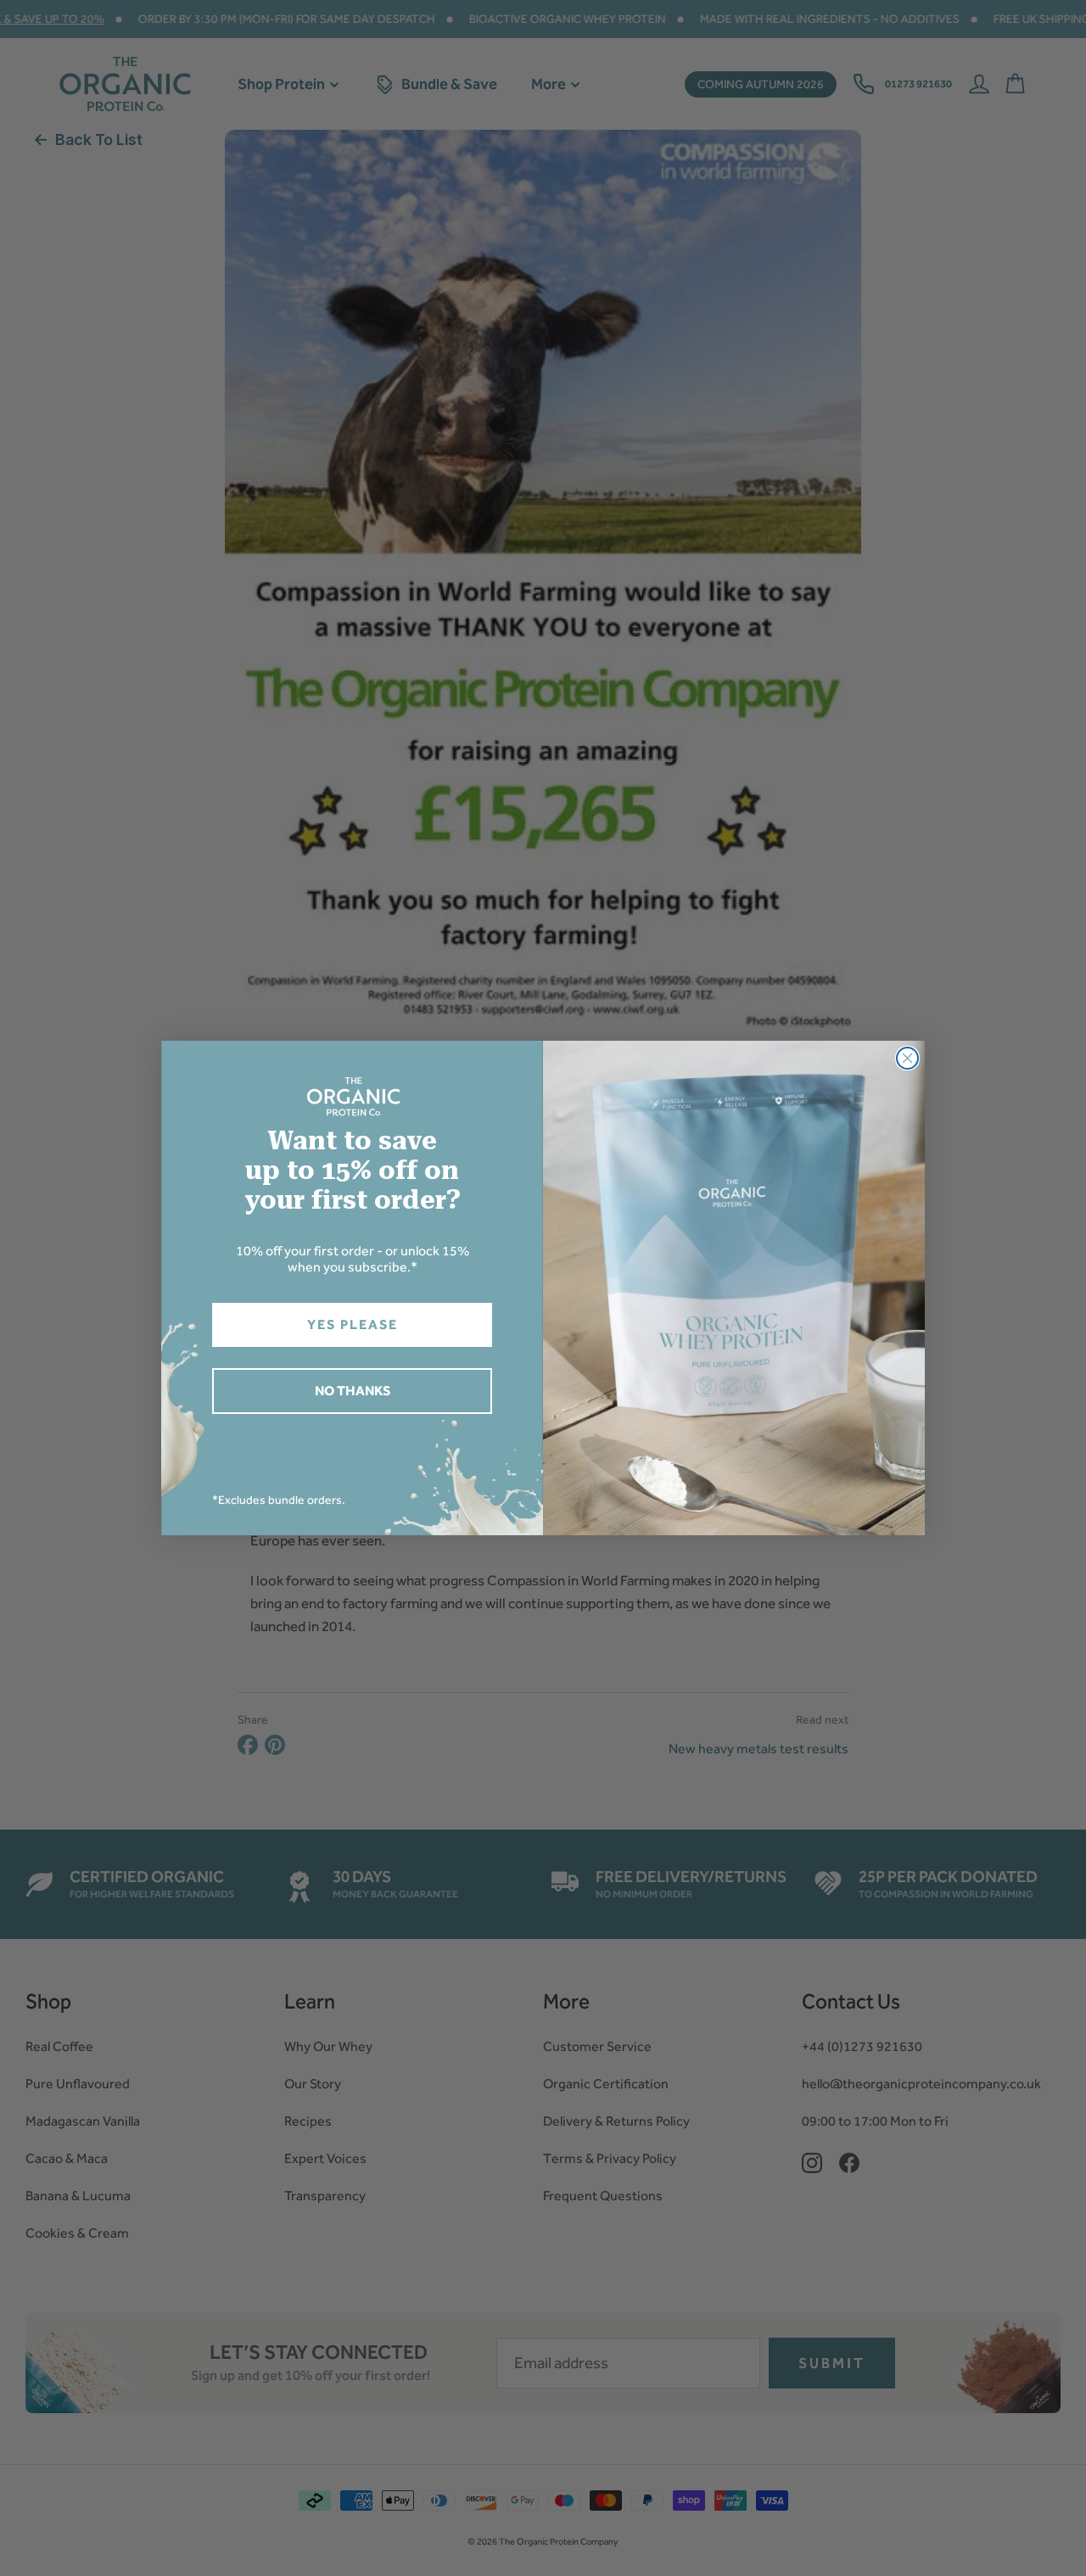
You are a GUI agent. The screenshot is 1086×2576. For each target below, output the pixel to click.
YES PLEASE (353, 1324)
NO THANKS (353, 1391)
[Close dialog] (907, 1058)
